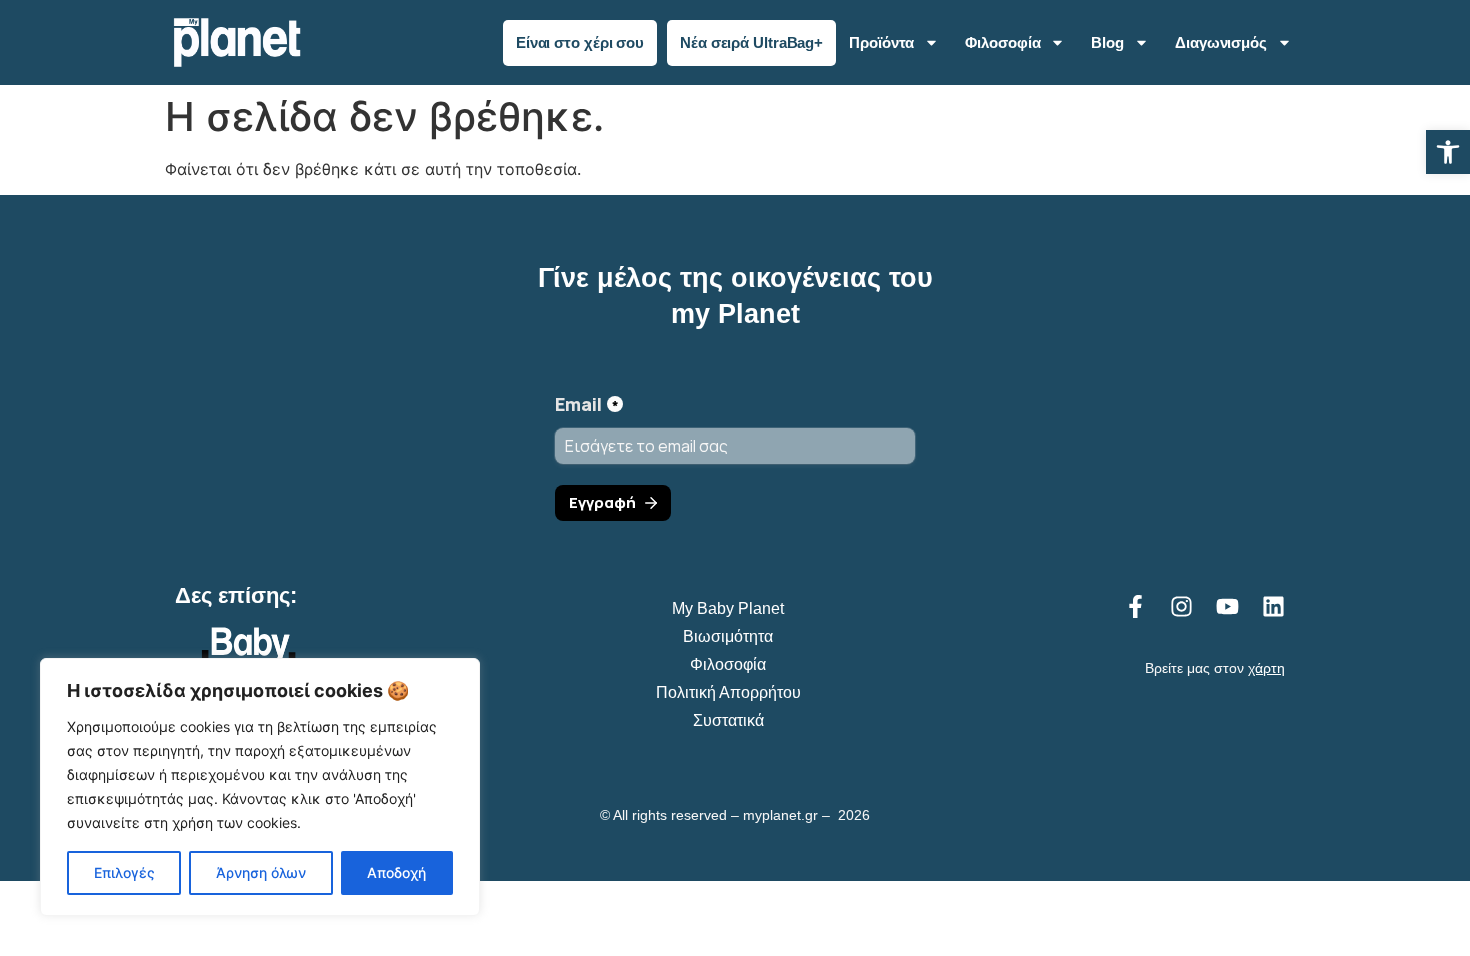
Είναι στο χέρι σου (580, 42)
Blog (1107, 42)
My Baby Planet (728, 608)
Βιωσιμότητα (728, 636)
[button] (1448, 152)
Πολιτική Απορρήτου (728, 692)
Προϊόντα (881, 42)
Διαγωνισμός (1221, 42)
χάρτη (1266, 668)
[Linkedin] (1273, 606)
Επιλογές (124, 872)
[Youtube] (1227, 606)
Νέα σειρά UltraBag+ (751, 42)
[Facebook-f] (1135, 606)
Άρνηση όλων (261, 872)
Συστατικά (728, 720)
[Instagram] (1181, 606)
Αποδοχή (396, 872)
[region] (260, 787)
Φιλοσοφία (1002, 42)
